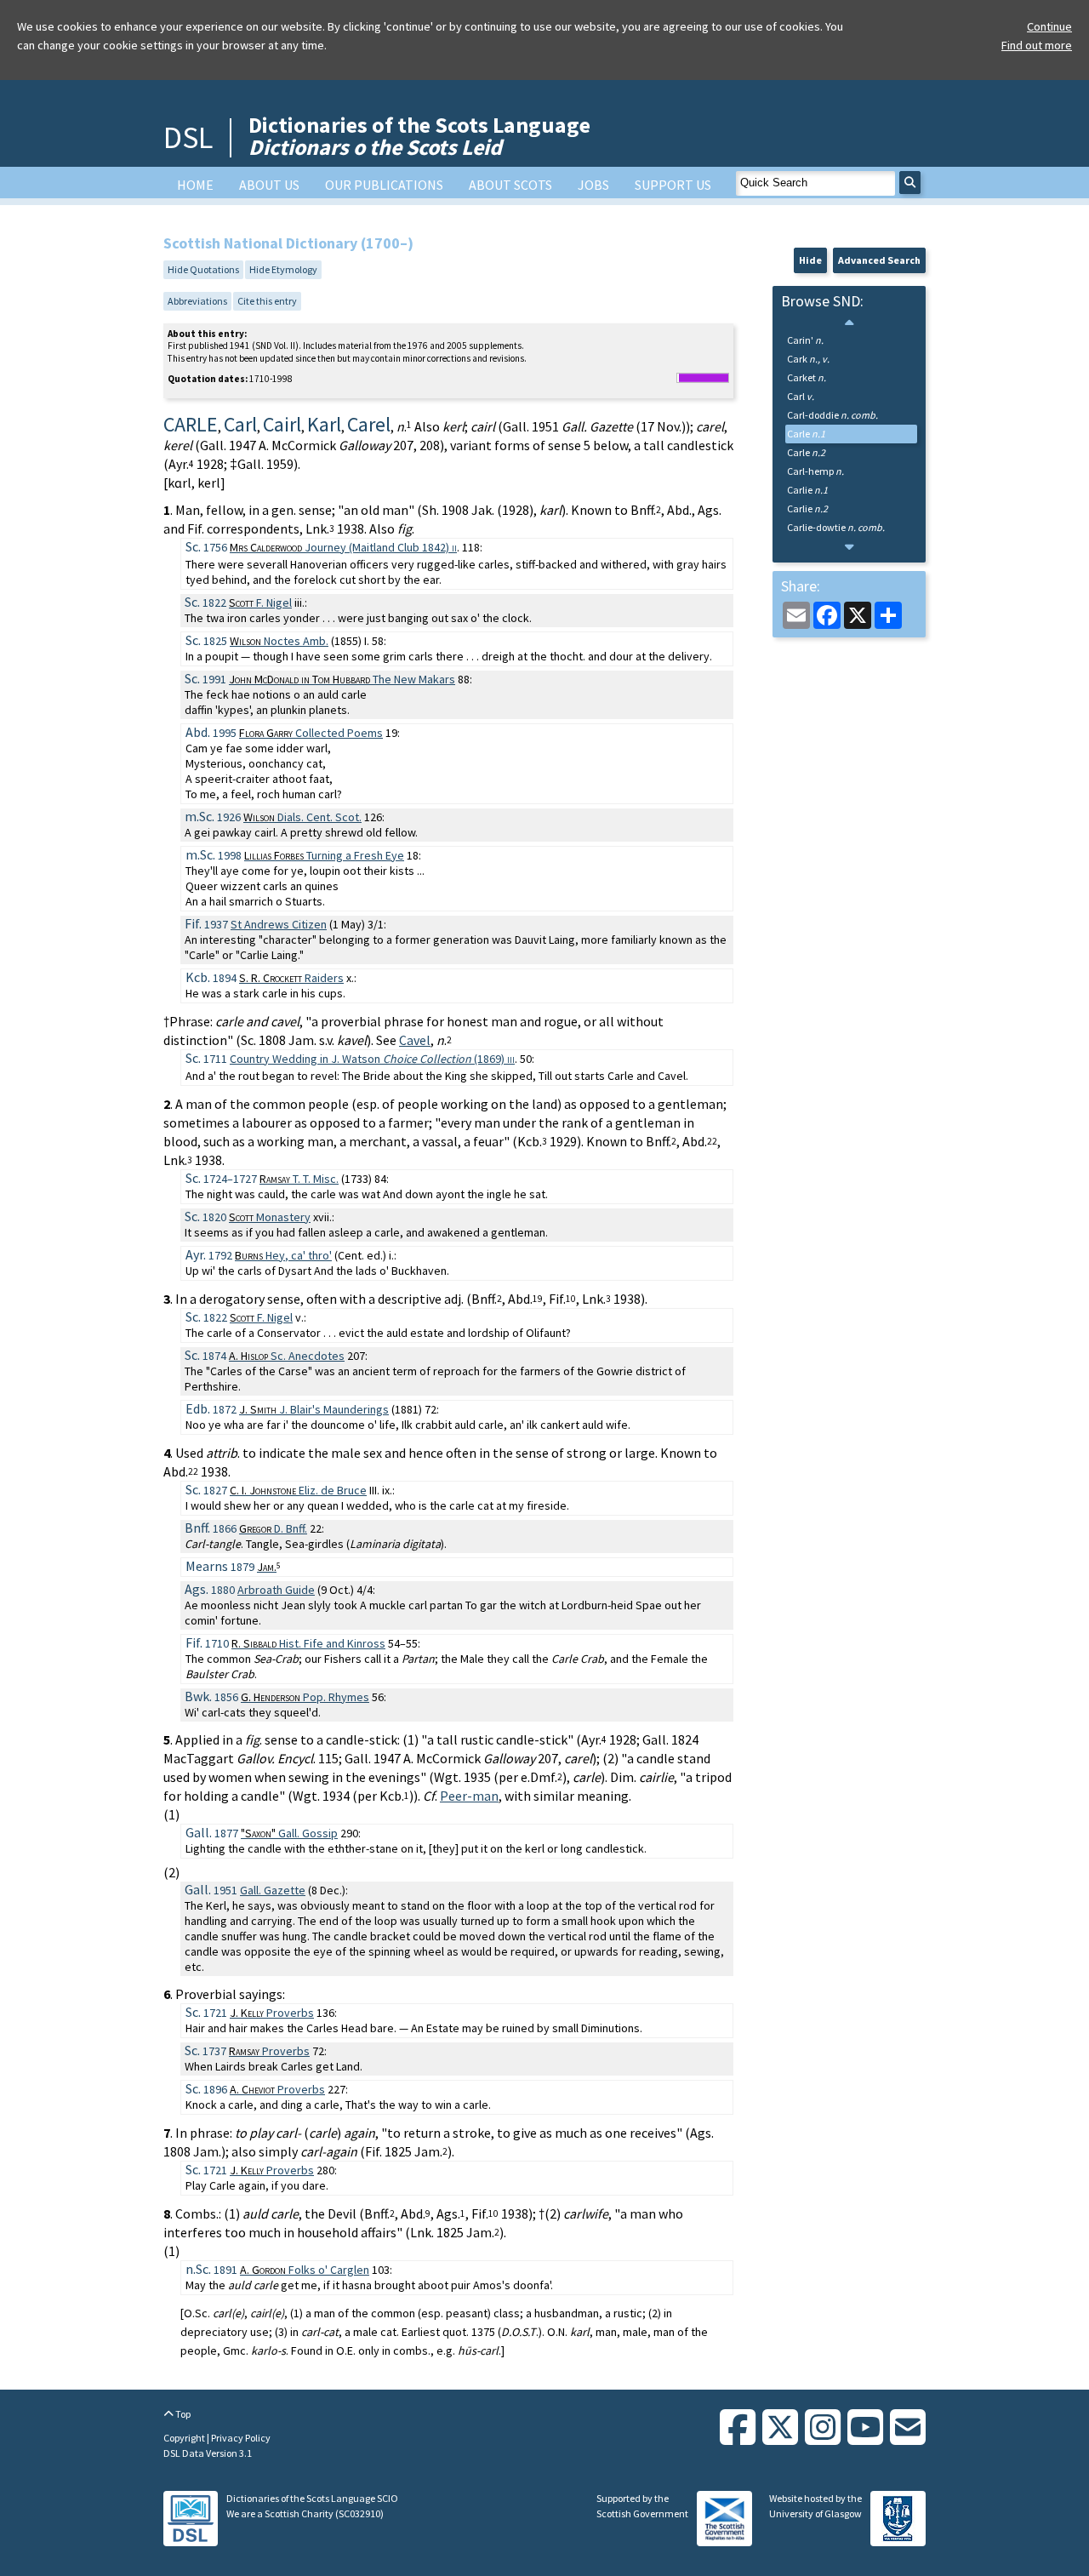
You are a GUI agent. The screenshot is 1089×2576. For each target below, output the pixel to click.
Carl (801, 396)
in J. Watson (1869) (372, 1059)
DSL (188, 137)
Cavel (415, 1040)
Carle (806, 434)
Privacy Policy (241, 2438)
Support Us (673, 185)
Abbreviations (197, 301)
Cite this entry (267, 301)
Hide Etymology (283, 269)
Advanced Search (879, 260)
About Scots (510, 185)
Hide (810, 260)
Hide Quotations (203, 269)
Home (195, 185)
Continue (1049, 26)
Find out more (1037, 45)
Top (182, 2414)
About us (269, 185)
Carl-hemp (815, 471)
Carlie (807, 490)
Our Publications (384, 185)
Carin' (805, 340)
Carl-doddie (832, 415)
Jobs (593, 185)
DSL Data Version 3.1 (208, 2453)
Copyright (185, 2438)
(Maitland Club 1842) (343, 547)
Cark (808, 359)
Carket (807, 377)
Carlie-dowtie (836, 527)
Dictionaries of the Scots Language (419, 136)
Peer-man (469, 1796)
